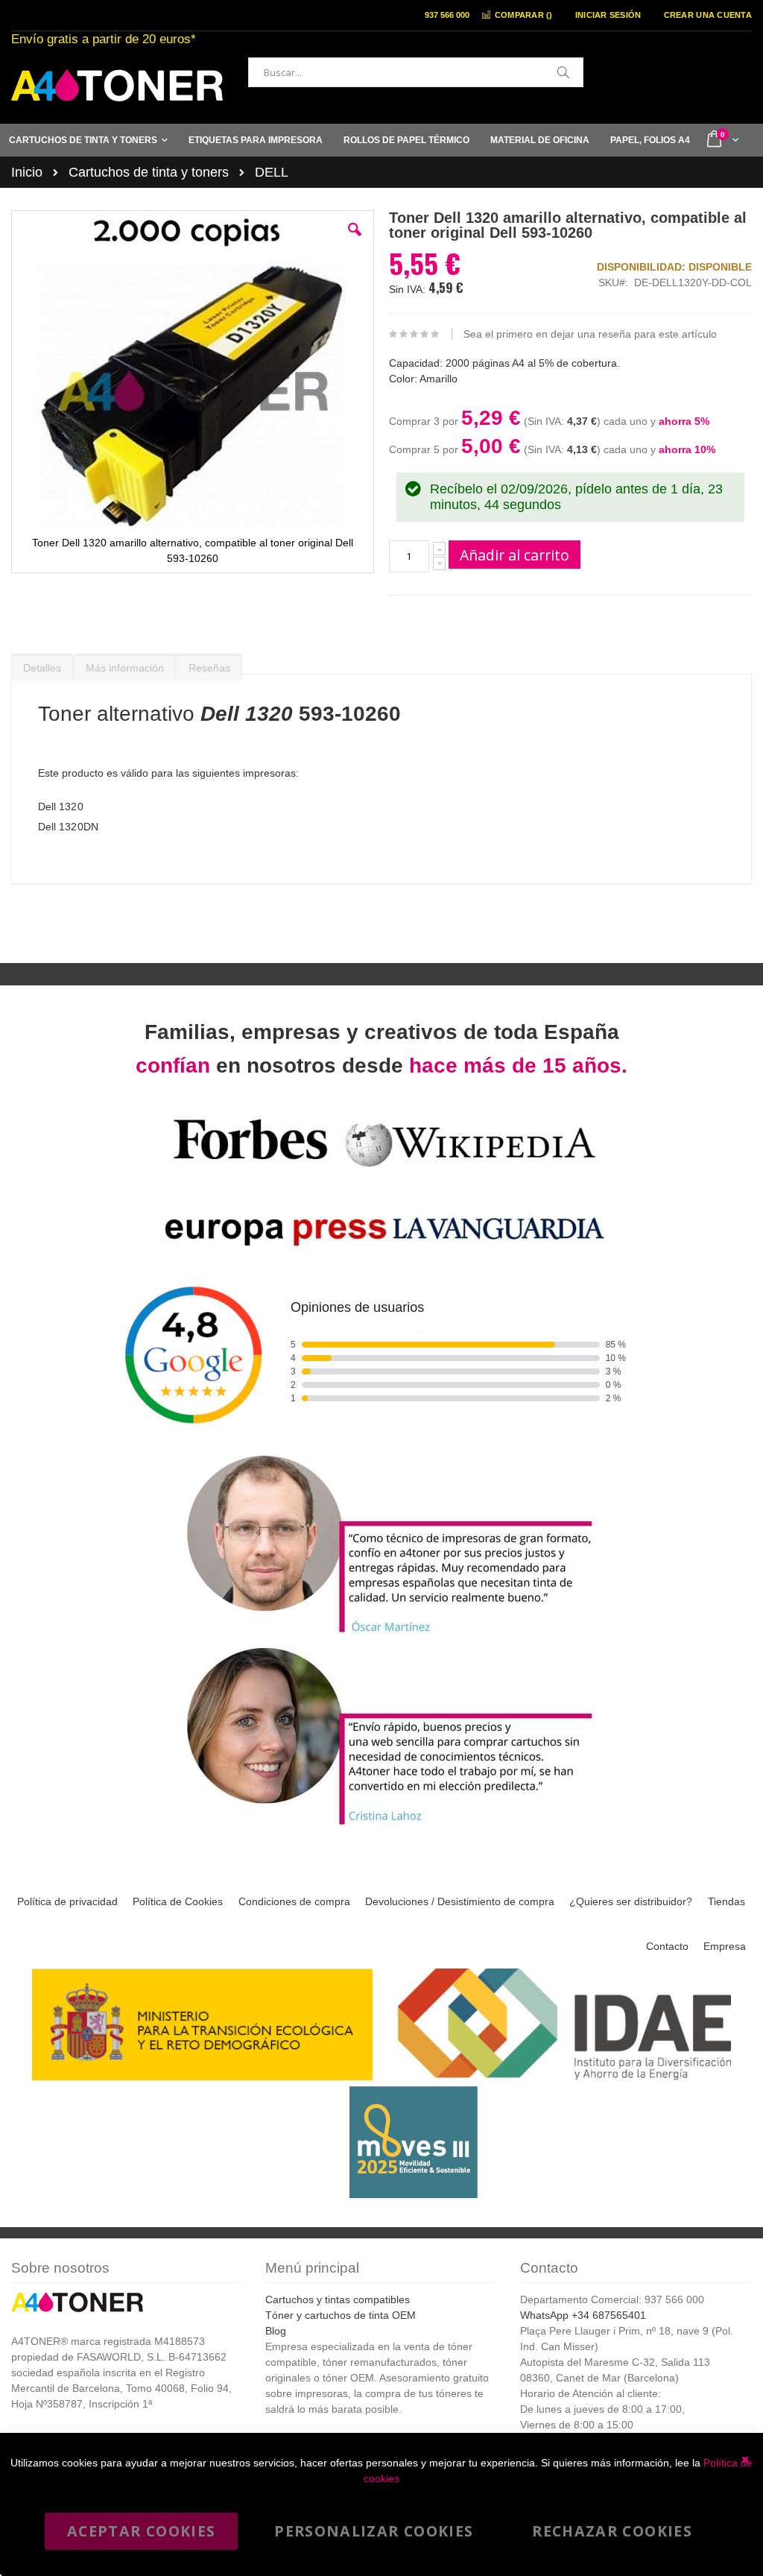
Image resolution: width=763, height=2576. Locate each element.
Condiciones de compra (294, 1901)
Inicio (27, 172)
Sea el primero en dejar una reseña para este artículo (590, 334)
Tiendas (726, 1901)
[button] (355, 241)
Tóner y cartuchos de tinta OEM (341, 2315)
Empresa (725, 1946)
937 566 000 (447, 15)
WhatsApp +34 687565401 (583, 2315)
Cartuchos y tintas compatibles (338, 2299)
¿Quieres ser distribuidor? (631, 1901)
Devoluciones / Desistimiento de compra (460, 1901)
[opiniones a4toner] (381, 1635)
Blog (276, 2331)
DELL (272, 172)
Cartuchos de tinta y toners (149, 172)
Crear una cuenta (708, 15)
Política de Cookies (178, 1901)
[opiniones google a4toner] (381, 1443)
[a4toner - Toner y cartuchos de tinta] (117, 85)
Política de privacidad (67, 1901)
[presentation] (42, 664)
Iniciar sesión (608, 15)
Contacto (667, 1946)
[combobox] (416, 72)
